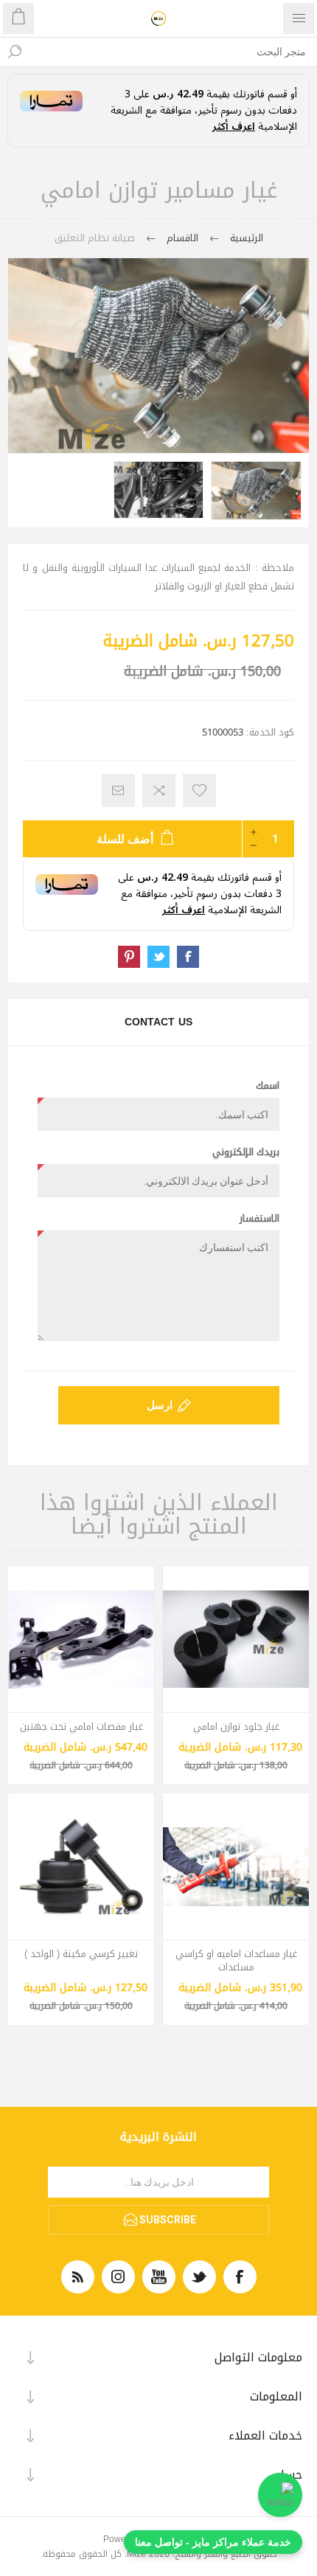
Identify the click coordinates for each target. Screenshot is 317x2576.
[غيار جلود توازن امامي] (236, 1639)
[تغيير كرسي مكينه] (81, 1866)
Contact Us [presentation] (158, 1022)
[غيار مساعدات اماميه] (236, 1866)
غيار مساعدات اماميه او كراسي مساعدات (236, 1961)
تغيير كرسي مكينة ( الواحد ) (81, 1954)
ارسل (160, 1405)
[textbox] (173, 52)
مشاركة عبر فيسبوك (188, 957)
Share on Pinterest (129, 957)
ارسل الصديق (118, 790)
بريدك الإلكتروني (246, 1152)
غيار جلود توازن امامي (236, 1727)
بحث (15, 52)
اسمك (268, 1086)
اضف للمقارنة (159, 790)
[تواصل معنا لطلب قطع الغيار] (280, 2495)
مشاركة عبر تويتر (158, 957)
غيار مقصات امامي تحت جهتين (81, 1727)
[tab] (158, 1022)
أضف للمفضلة (199, 790)
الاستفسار (259, 1219)
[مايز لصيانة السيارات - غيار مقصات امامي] (81, 1639)
